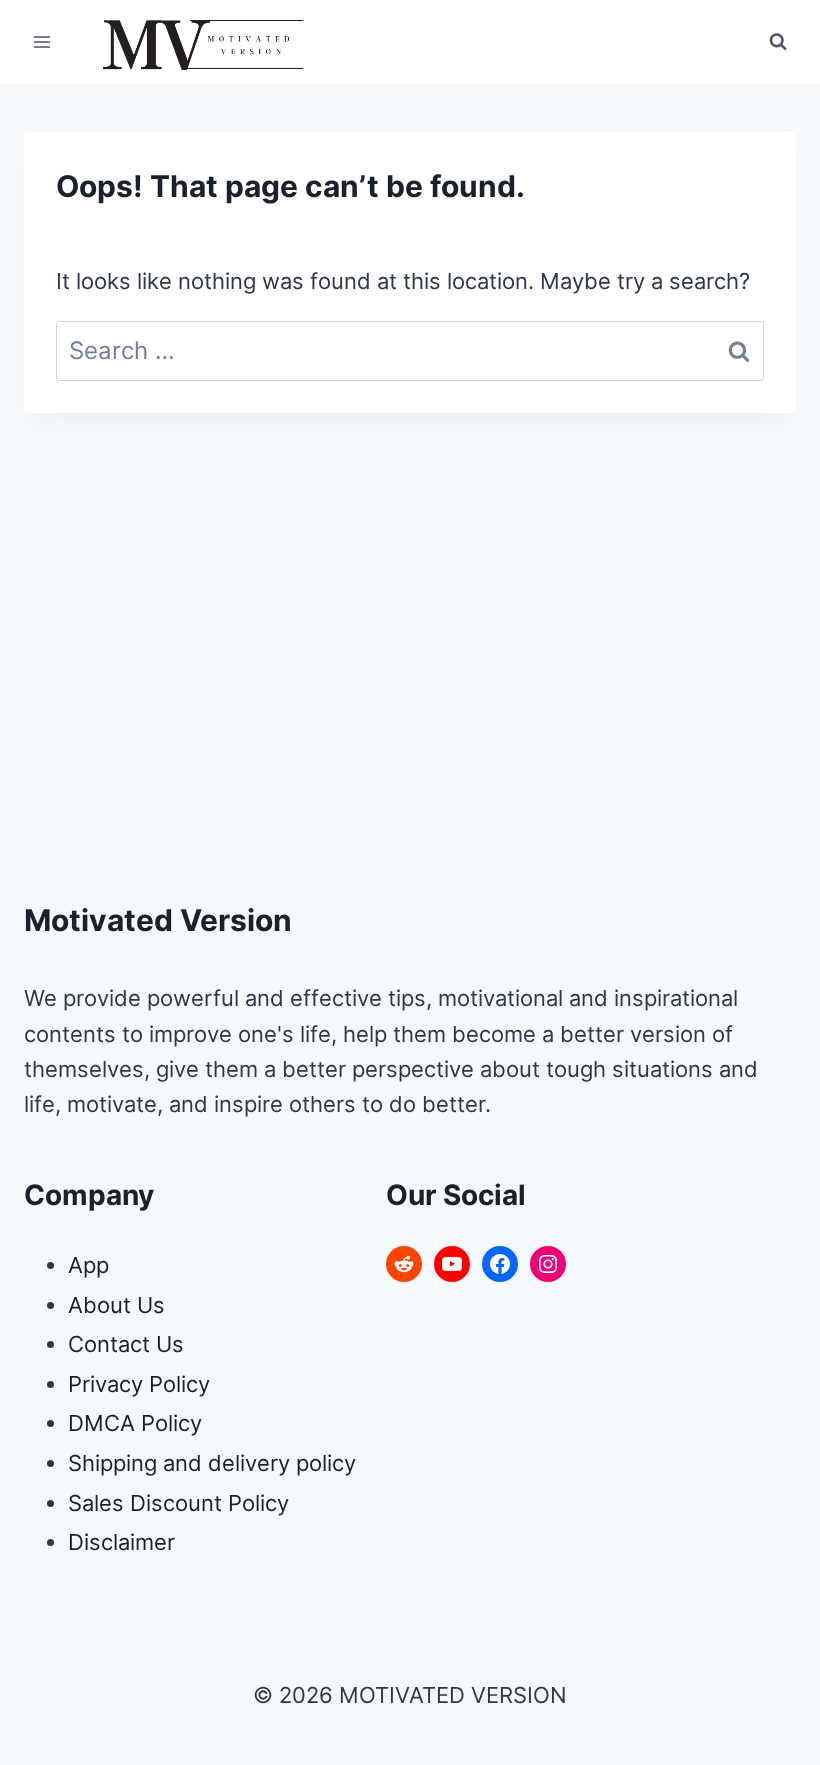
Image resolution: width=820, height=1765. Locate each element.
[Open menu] (42, 41)
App (88, 1265)
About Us (116, 1305)
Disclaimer (121, 1542)
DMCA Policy (135, 1423)
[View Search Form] (778, 42)
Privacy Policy (139, 1384)
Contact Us (126, 1344)
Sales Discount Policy (178, 1503)
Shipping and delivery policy (212, 1463)
